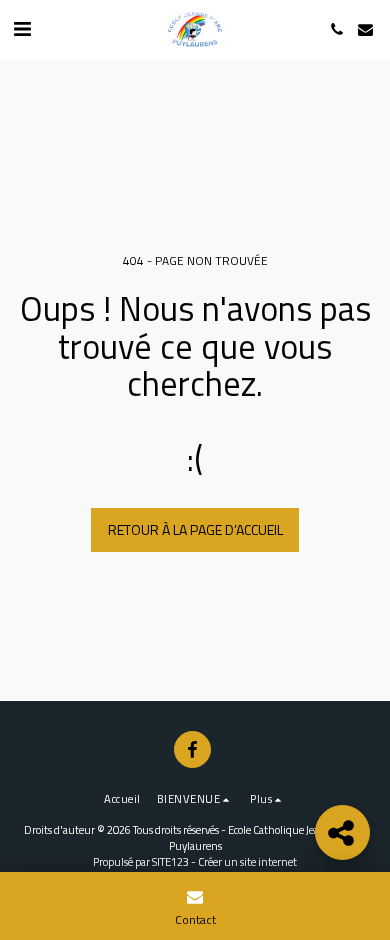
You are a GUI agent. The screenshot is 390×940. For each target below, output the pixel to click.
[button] (22, 28)
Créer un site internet (247, 861)
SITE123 (170, 861)
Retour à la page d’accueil (195, 529)
